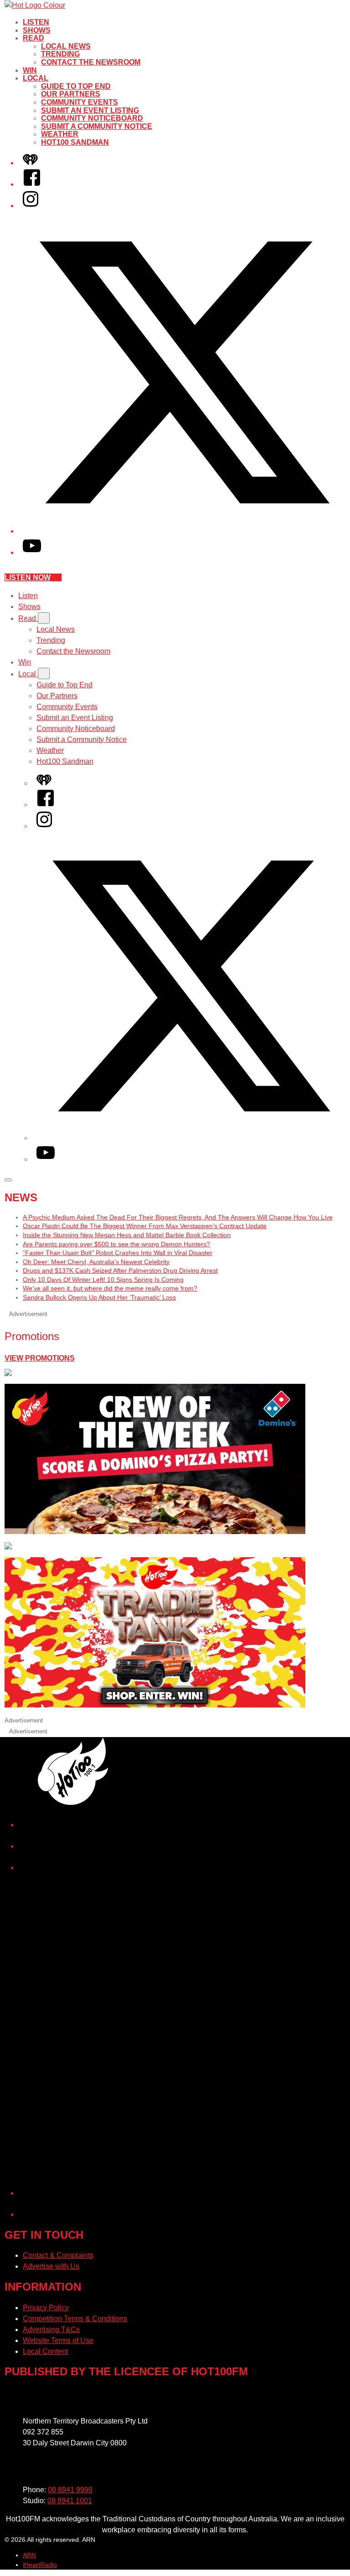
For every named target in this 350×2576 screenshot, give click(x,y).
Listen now (28, 577)
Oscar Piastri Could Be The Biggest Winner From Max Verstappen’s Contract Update (145, 1226)
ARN (29, 2555)
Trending (60, 54)
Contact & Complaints (58, 2255)
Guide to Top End (76, 86)
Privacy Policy (46, 2308)
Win (30, 70)
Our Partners (71, 94)
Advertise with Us (51, 2266)
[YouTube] (32, 552)
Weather (60, 134)
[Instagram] (31, 206)
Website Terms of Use (58, 2340)
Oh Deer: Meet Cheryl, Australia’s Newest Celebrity (96, 1262)
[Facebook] (32, 184)
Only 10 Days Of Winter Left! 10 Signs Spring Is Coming (103, 1280)
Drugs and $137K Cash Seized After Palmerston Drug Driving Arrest (120, 1270)
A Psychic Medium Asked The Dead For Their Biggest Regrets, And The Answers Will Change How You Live (178, 1217)
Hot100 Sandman (75, 142)
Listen (36, 22)
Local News (66, 46)
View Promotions (40, 1358)
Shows (37, 30)
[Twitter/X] (184, 531)
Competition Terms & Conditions (75, 2319)
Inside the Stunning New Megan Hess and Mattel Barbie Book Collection (127, 1235)
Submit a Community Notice (97, 126)
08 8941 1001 (70, 2501)
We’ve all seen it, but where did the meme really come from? (110, 1288)
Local (36, 78)
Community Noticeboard (92, 118)
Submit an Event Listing (90, 110)
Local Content (45, 2351)
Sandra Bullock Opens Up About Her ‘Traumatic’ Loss (99, 1297)
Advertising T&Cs (51, 2330)
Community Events (80, 102)
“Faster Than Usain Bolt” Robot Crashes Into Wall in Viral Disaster (118, 1253)
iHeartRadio (40, 2565)
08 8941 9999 (70, 2490)
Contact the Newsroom (91, 62)
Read (33, 38)
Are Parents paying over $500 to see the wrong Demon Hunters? (116, 1244)
